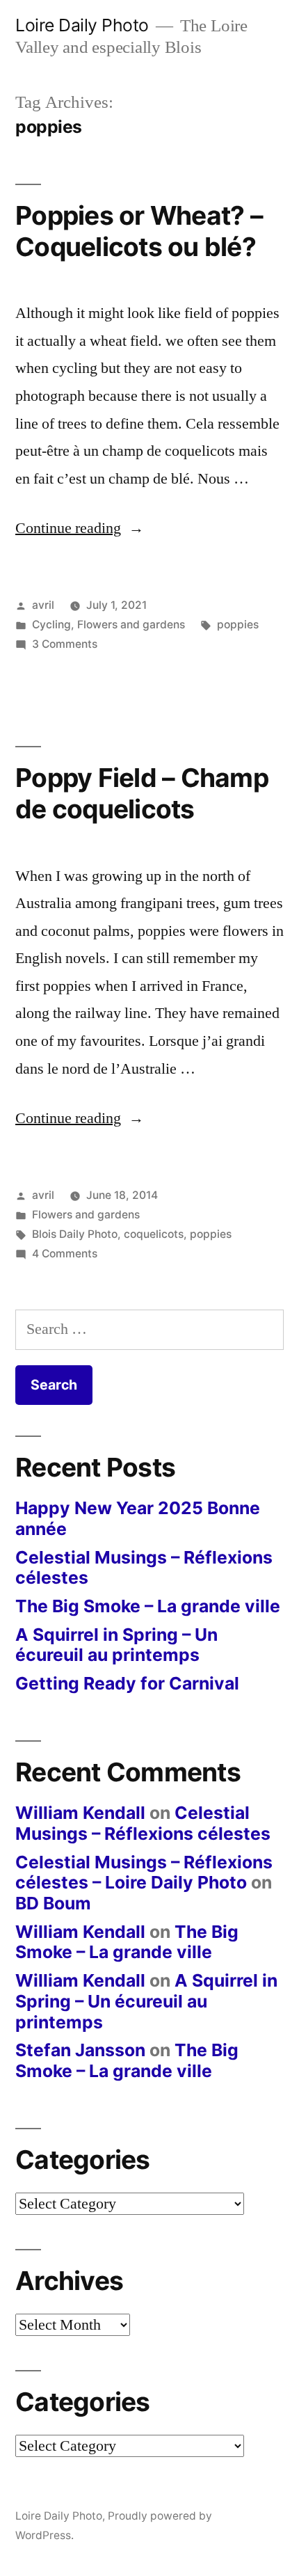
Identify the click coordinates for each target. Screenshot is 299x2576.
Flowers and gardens (131, 625)
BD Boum (53, 1903)
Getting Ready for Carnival (127, 1683)
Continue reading (80, 528)
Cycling (51, 625)
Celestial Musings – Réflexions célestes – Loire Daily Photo (144, 1873)
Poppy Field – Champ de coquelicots (142, 793)
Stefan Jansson (80, 2050)
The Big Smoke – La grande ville (148, 1606)
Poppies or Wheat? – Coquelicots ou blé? (139, 231)
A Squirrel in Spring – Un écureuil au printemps (116, 1645)
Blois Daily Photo (75, 1234)
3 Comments (65, 644)
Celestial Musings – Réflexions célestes (144, 1568)
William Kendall (80, 1813)
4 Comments (65, 1254)
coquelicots (154, 1234)
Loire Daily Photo (82, 25)
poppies (238, 625)
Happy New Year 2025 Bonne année (138, 1518)
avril (43, 605)
